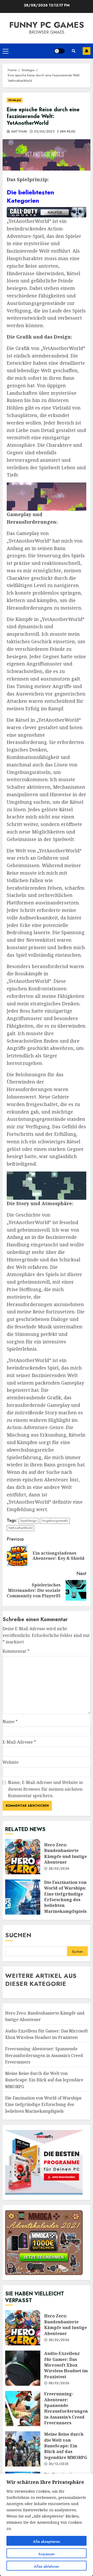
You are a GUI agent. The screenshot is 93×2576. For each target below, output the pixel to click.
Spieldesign (29, 1521)
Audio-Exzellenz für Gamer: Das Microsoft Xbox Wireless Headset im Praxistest (47, 2034)
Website (11, 1762)
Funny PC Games (47, 25)
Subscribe (87, 51)
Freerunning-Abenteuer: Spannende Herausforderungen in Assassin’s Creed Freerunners (44, 2055)
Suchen (18, 1935)
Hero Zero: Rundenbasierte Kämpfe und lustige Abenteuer (23, 1857)
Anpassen (47, 2554)
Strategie (15, 100)
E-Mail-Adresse (19, 1742)
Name (10, 1722)
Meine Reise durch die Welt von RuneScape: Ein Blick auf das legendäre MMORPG (44, 2080)
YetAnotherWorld (20, 1528)
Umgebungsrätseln (55, 1521)
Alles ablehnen (47, 2566)
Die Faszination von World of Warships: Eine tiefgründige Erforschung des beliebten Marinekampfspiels (23, 1897)
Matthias (18, 132)
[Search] (74, 51)
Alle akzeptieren (47, 2542)
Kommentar (16, 1651)
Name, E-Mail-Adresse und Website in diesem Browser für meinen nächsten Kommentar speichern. (45, 1789)
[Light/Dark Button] (59, 51)
